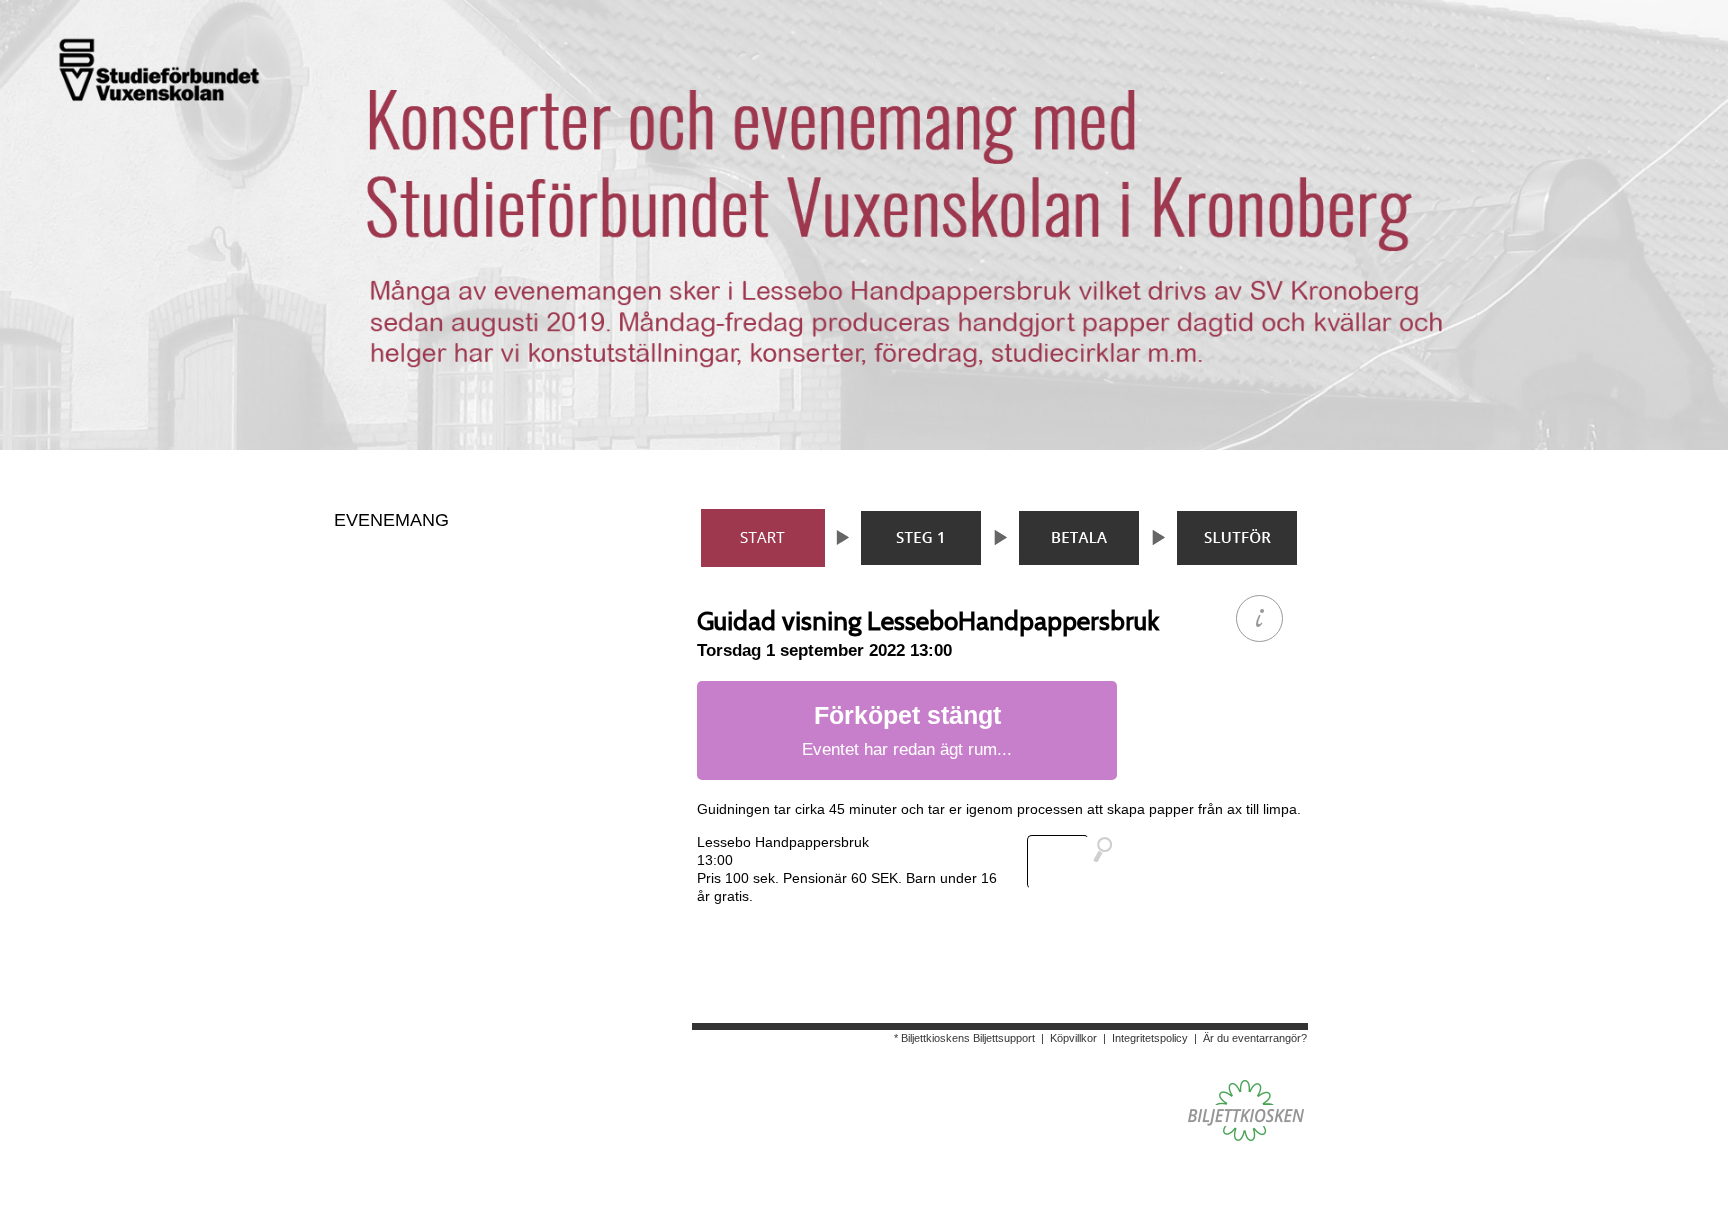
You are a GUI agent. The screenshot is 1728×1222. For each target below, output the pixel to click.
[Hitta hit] (1078, 862)
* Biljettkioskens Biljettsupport (964, 1038)
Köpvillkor (1073, 1038)
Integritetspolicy (1150, 1038)
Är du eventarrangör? (1255, 1038)
